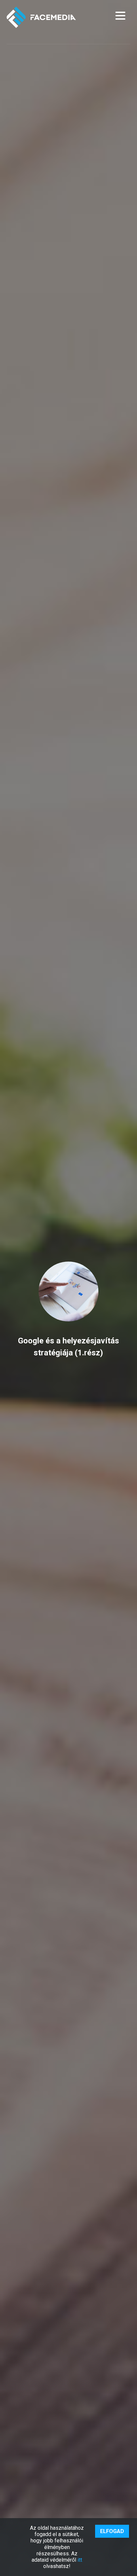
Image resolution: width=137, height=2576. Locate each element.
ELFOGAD (112, 2531)
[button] (120, 16)
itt (80, 2560)
